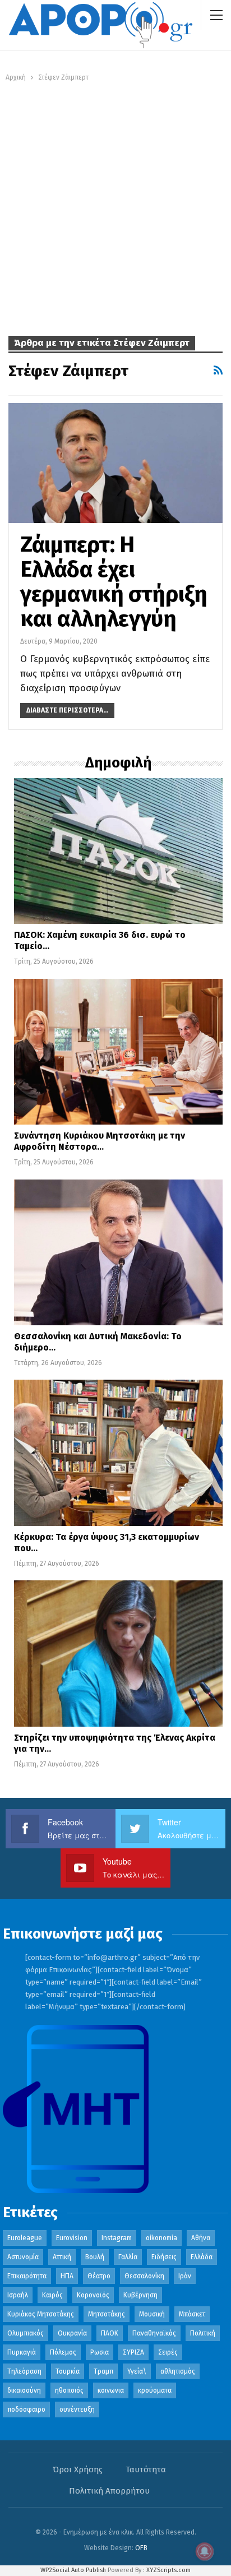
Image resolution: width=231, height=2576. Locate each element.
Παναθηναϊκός (154, 2333)
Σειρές (168, 2352)
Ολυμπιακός (26, 2333)
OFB (141, 2548)
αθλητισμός (178, 2371)
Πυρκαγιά (22, 2352)
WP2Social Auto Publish (73, 2570)
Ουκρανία (72, 2333)
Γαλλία (128, 2257)
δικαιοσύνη (24, 2390)
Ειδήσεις (164, 2257)
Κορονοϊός (93, 2295)
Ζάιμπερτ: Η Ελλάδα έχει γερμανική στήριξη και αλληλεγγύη (114, 582)
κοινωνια (111, 2390)
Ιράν (185, 2276)
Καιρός (52, 2295)
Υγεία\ (137, 2371)
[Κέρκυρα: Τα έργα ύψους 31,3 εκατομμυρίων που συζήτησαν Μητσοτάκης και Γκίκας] (118, 1453)
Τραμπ (103, 2371)
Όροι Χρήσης (78, 2469)
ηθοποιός (69, 2390)
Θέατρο (99, 2276)
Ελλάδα (202, 2257)
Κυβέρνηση (140, 2295)
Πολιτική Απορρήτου (109, 2491)
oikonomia (161, 2238)
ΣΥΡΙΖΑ (133, 2352)
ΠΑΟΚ (110, 2333)
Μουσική (152, 2314)
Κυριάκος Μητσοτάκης (41, 2314)
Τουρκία (68, 2371)
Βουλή (95, 2257)
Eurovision (72, 2238)
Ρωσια (100, 2352)
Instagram (117, 2238)
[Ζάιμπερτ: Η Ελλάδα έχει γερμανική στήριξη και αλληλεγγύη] (115, 463)
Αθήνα (201, 2238)
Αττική (62, 2257)
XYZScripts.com (168, 2570)
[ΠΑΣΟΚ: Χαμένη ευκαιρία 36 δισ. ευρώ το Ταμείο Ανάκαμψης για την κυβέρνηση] (118, 851)
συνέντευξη (77, 2409)
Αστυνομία (23, 2257)
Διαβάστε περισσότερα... (67, 710)
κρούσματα (155, 2390)
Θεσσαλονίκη (144, 2276)
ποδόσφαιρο (26, 2409)
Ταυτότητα (146, 2469)
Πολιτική (203, 2333)
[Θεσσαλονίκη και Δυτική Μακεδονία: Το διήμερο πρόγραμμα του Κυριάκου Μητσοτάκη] (118, 1252)
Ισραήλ (18, 2295)
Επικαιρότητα (27, 2276)
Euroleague (25, 2238)
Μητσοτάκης (107, 2314)
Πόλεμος (63, 2352)
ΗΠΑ (67, 2276)
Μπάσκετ (192, 2314)
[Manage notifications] (205, 2551)
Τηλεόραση (24, 2371)
